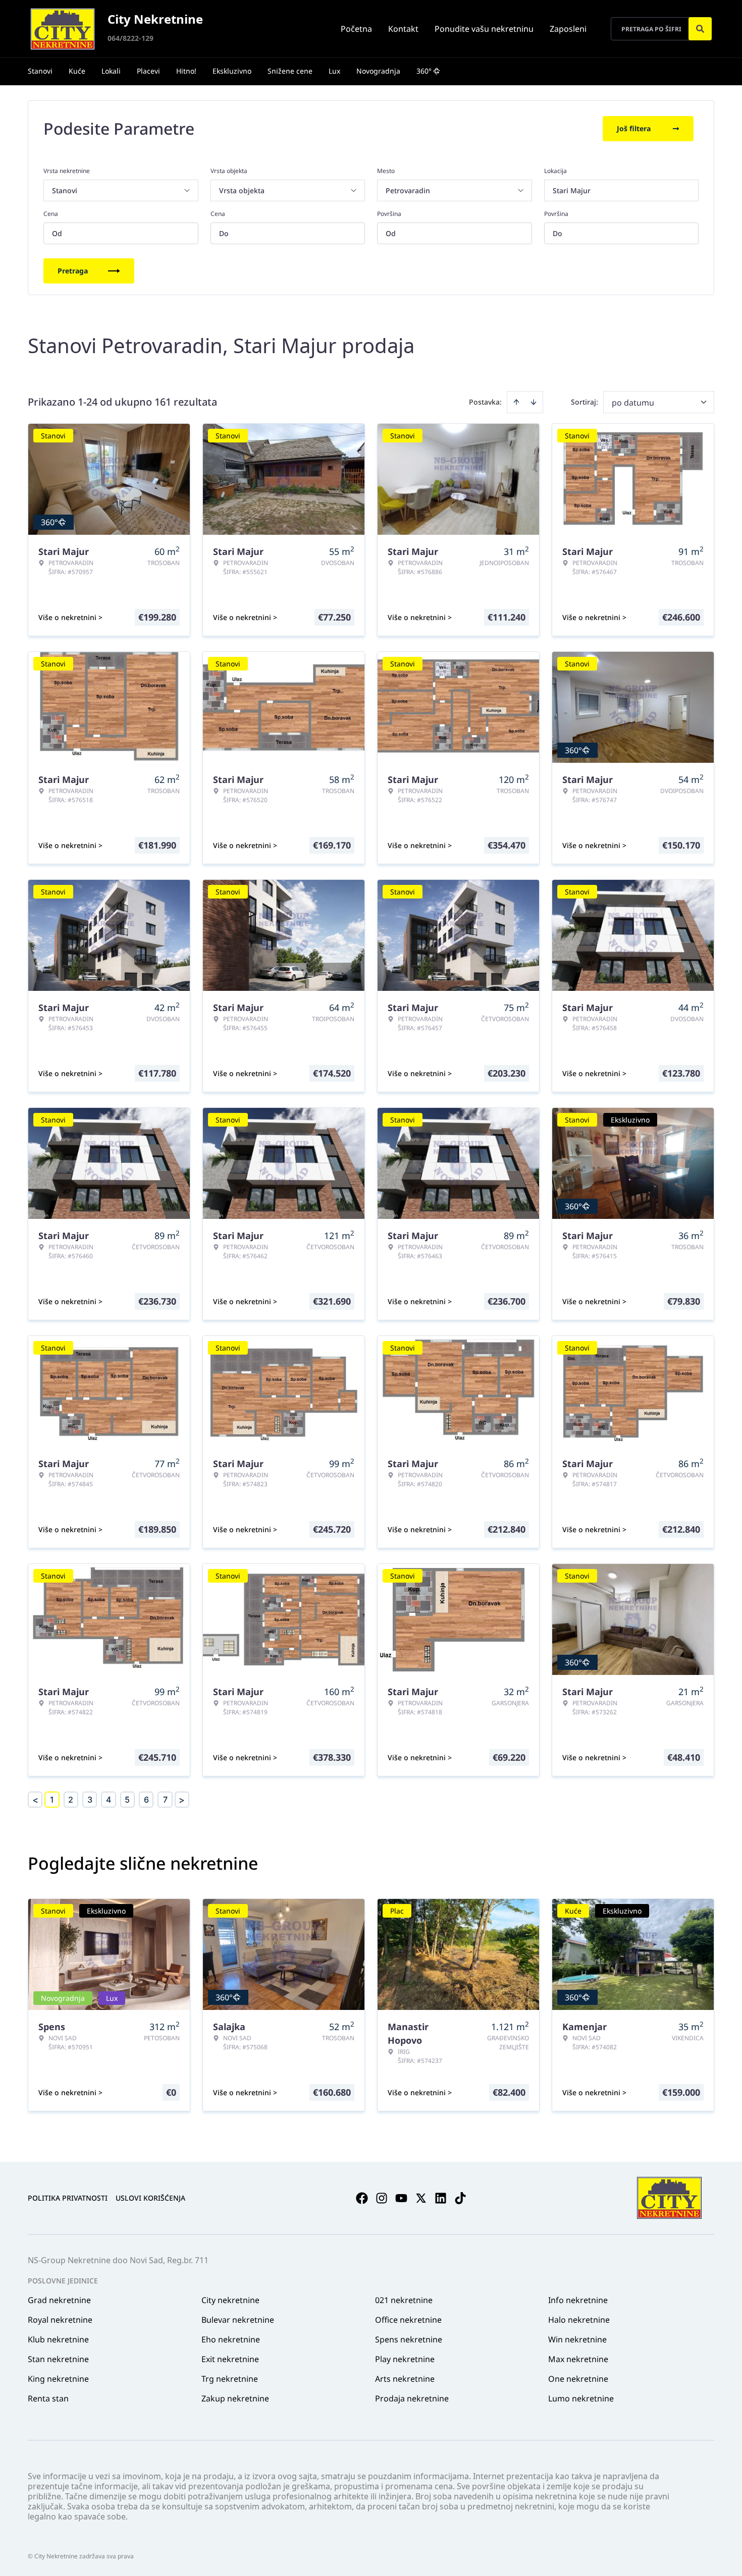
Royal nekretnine (60, 2320)
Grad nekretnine (59, 2300)
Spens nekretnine (409, 2339)
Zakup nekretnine (235, 2398)
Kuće (77, 71)
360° (424, 71)
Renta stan (48, 2398)
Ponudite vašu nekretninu (484, 29)
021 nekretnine (404, 2300)
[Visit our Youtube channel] (401, 2198)
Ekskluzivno (232, 71)
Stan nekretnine (58, 2359)
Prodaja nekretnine (412, 2398)
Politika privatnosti (68, 2198)
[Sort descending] (534, 402)
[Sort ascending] (516, 402)
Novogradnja (378, 71)
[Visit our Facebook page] (362, 2198)
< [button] (35, 1800)
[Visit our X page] (421, 2198)
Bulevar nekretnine (238, 2320)
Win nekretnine (577, 2339)
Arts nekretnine (405, 2379)
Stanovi (40, 71)
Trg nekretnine (230, 2379)
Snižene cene (290, 71)
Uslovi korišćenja (150, 2198)
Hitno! (186, 71)
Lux (334, 71)
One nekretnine (578, 2379)
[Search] (700, 29)
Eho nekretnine (231, 2339)
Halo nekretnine (579, 2320)
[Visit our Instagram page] (382, 2198)
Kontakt (403, 29)
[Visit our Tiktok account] (460, 2198)
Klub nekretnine (58, 2339)
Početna (356, 29)
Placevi (148, 71)
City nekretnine (230, 2300)
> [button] (182, 1800)
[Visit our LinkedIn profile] (441, 2198)
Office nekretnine (408, 2320)
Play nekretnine (405, 2359)
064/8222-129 (130, 38)
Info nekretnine (578, 2300)
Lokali (111, 71)
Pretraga (73, 271)
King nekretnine (58, 2379)
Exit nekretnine (230, 2359)
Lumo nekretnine (581, 2398)
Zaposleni (568, 29)
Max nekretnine (578, 2359)
